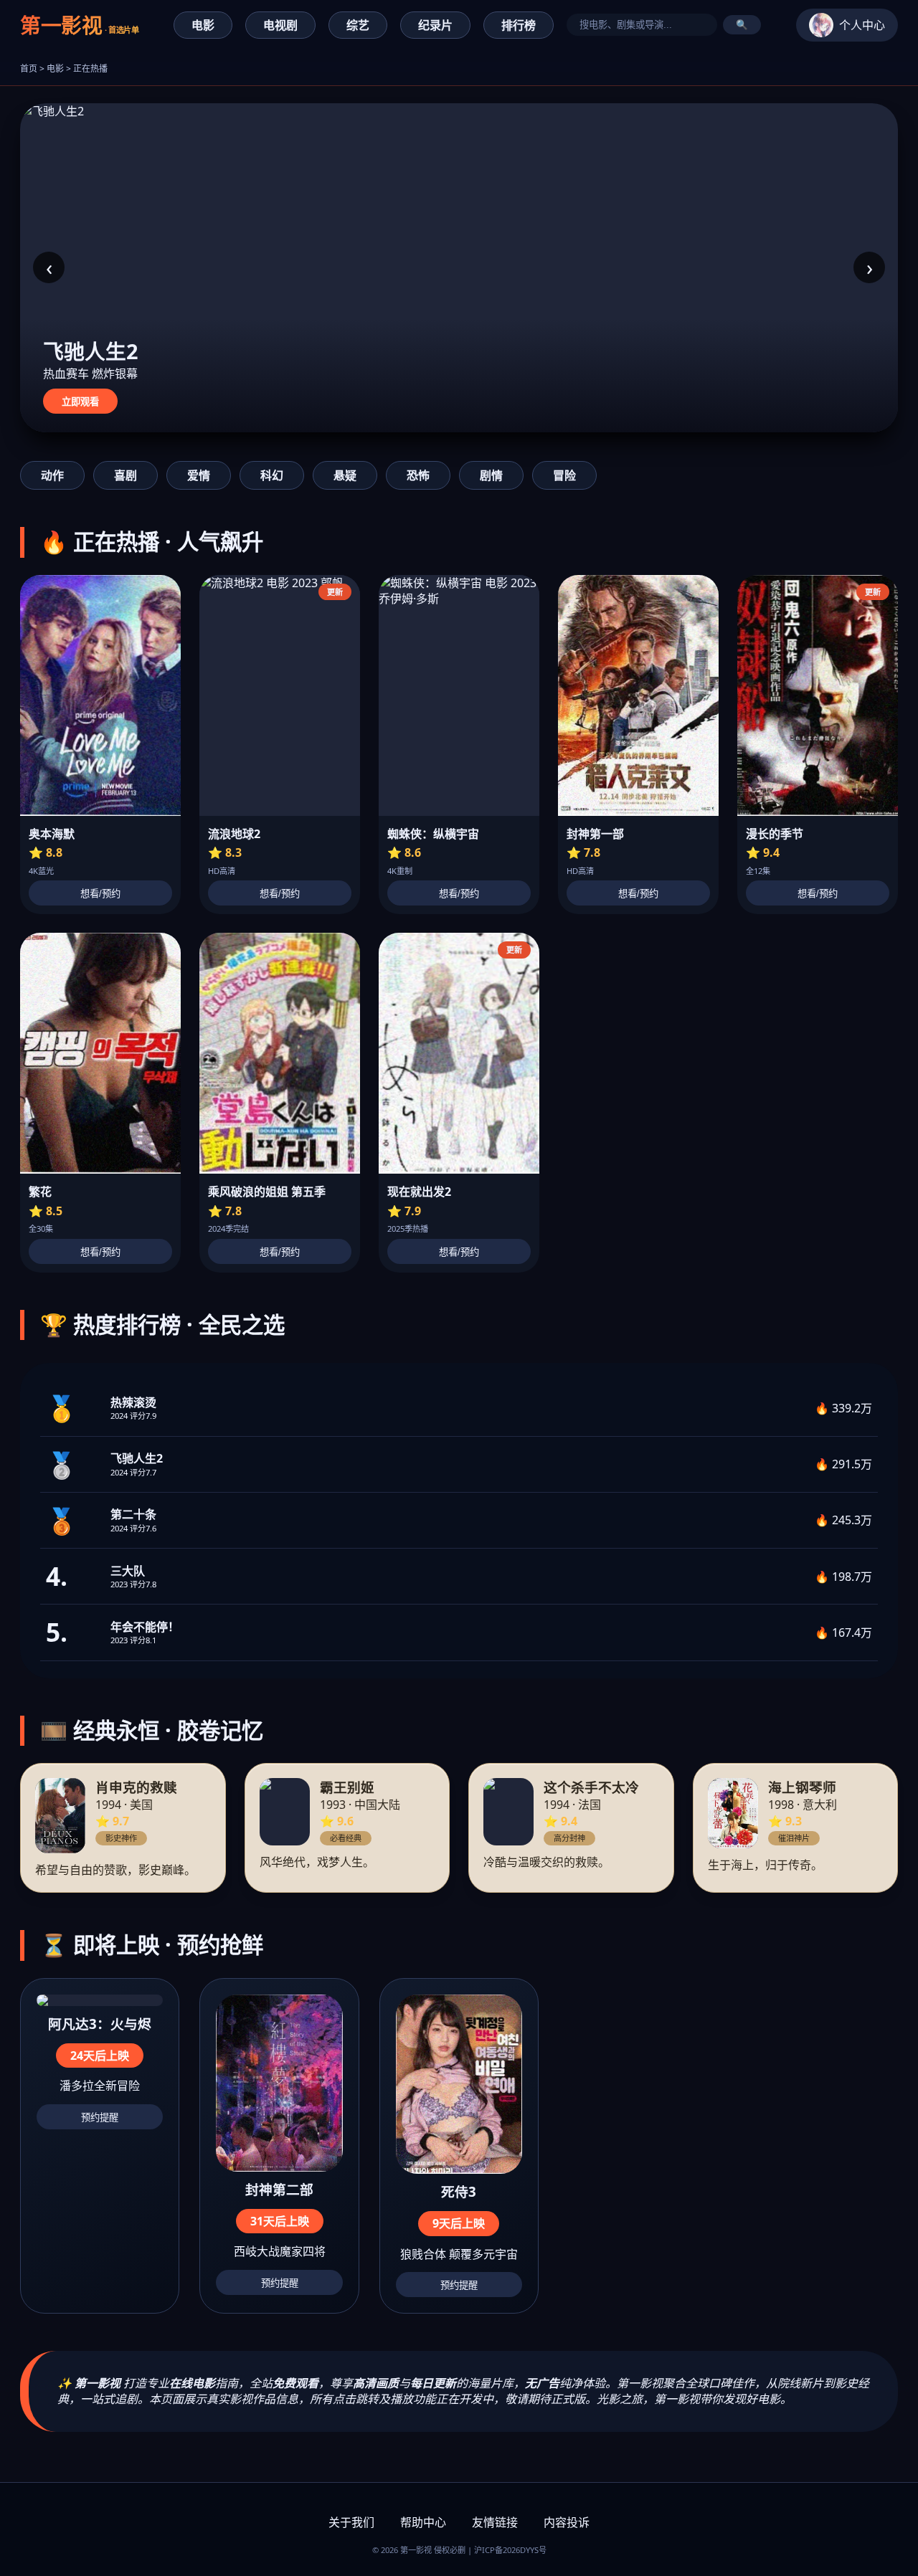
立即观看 (80, 402)
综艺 (358, 25)
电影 (203, 25)
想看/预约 (100, 894)
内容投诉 (567, 2522)
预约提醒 (100, 2118)
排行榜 (519, 25)
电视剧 (280, 25)
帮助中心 (423, 2522)
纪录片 (435, 25)
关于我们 (351, 2522)
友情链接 (495, 2522)
